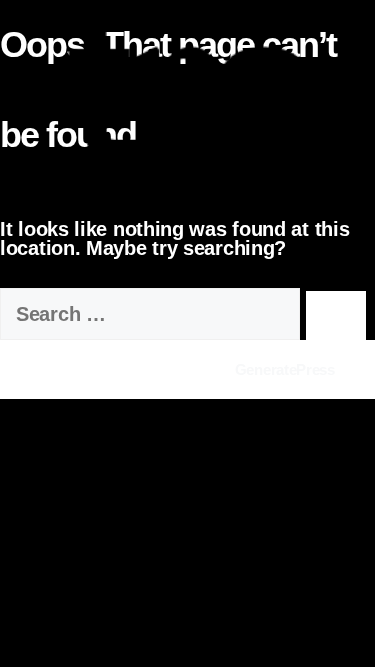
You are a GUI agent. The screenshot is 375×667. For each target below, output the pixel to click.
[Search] (336, 315)
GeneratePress (285, 369)
